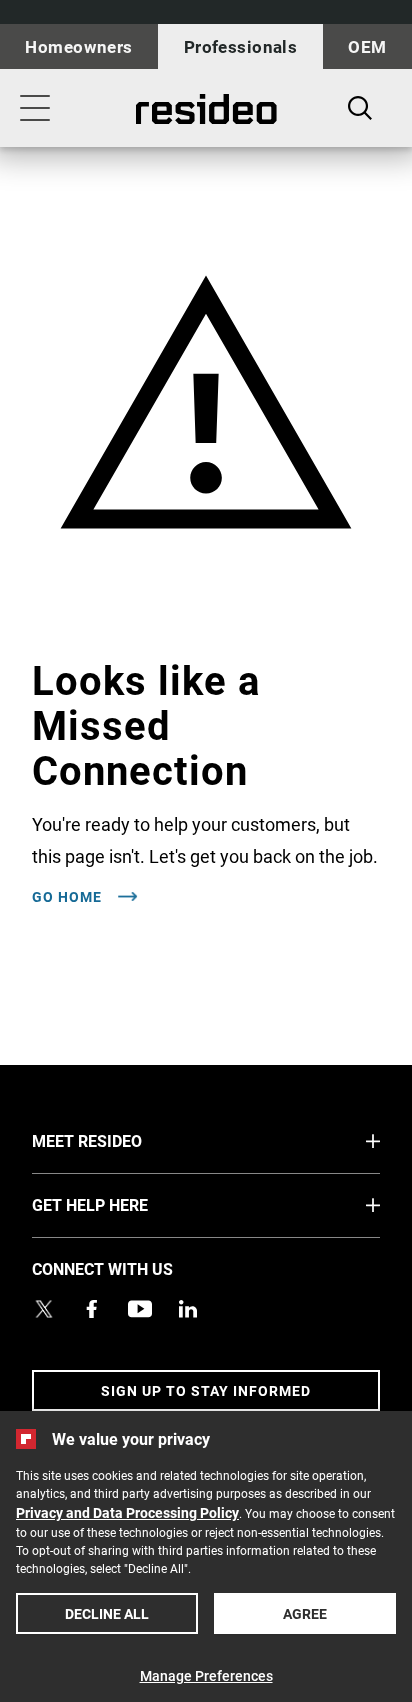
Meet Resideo (124, 1140)
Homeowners (78, 46)
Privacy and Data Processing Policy (127, 1512)
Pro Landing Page (205, 109)
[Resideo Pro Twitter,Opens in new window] (44, 1309)
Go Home (69, 897)
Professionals (241, 46)
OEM (367, 46)
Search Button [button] (360, 108)
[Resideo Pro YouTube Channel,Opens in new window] (140, 1309)
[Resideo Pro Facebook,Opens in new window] (92, 1309)
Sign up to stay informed (206, 1390)
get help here (127, 1204)
